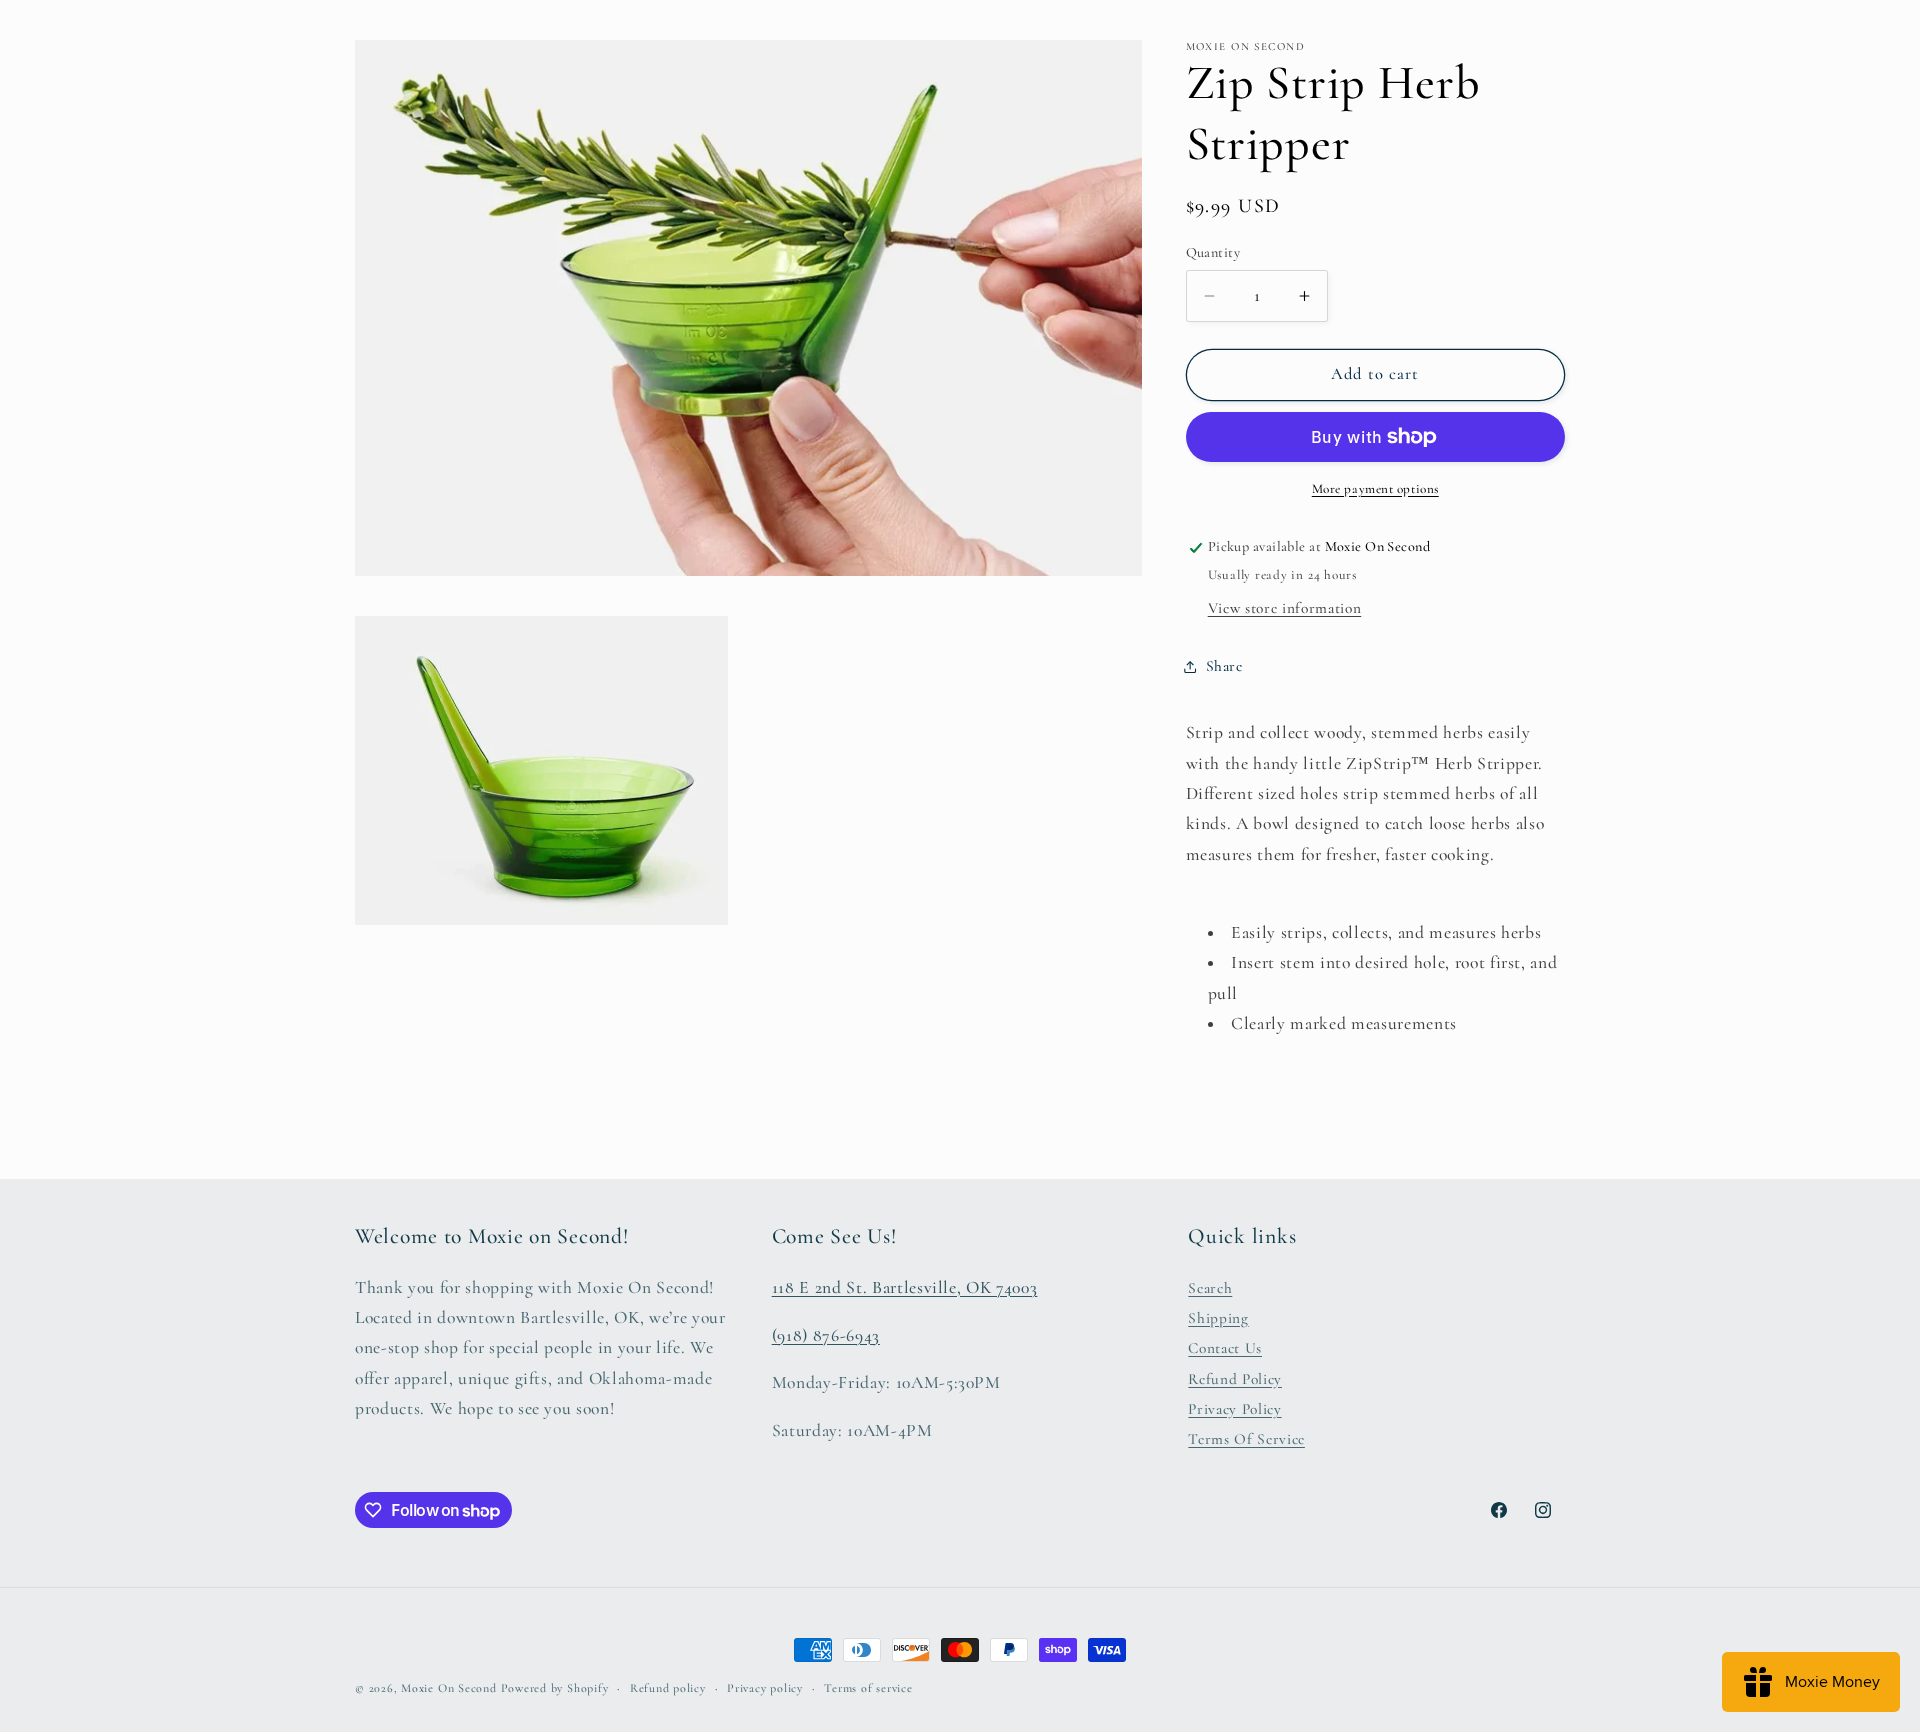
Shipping (1218, 1318)
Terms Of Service (1246, 1440)
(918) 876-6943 (826, 1335)
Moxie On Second (449, 1688)
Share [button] (1224, 666)
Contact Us (1225, 1349)
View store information (1285, 608)
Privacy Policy (1234, 1409)
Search (1210, 1288)
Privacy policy (765, 1688)
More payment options (1375, 489)
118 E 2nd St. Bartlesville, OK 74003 (905, 1287)
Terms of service (868, 1688)
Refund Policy (1235, 1379)
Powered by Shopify (555, 1688)
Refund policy (668, 1688)
